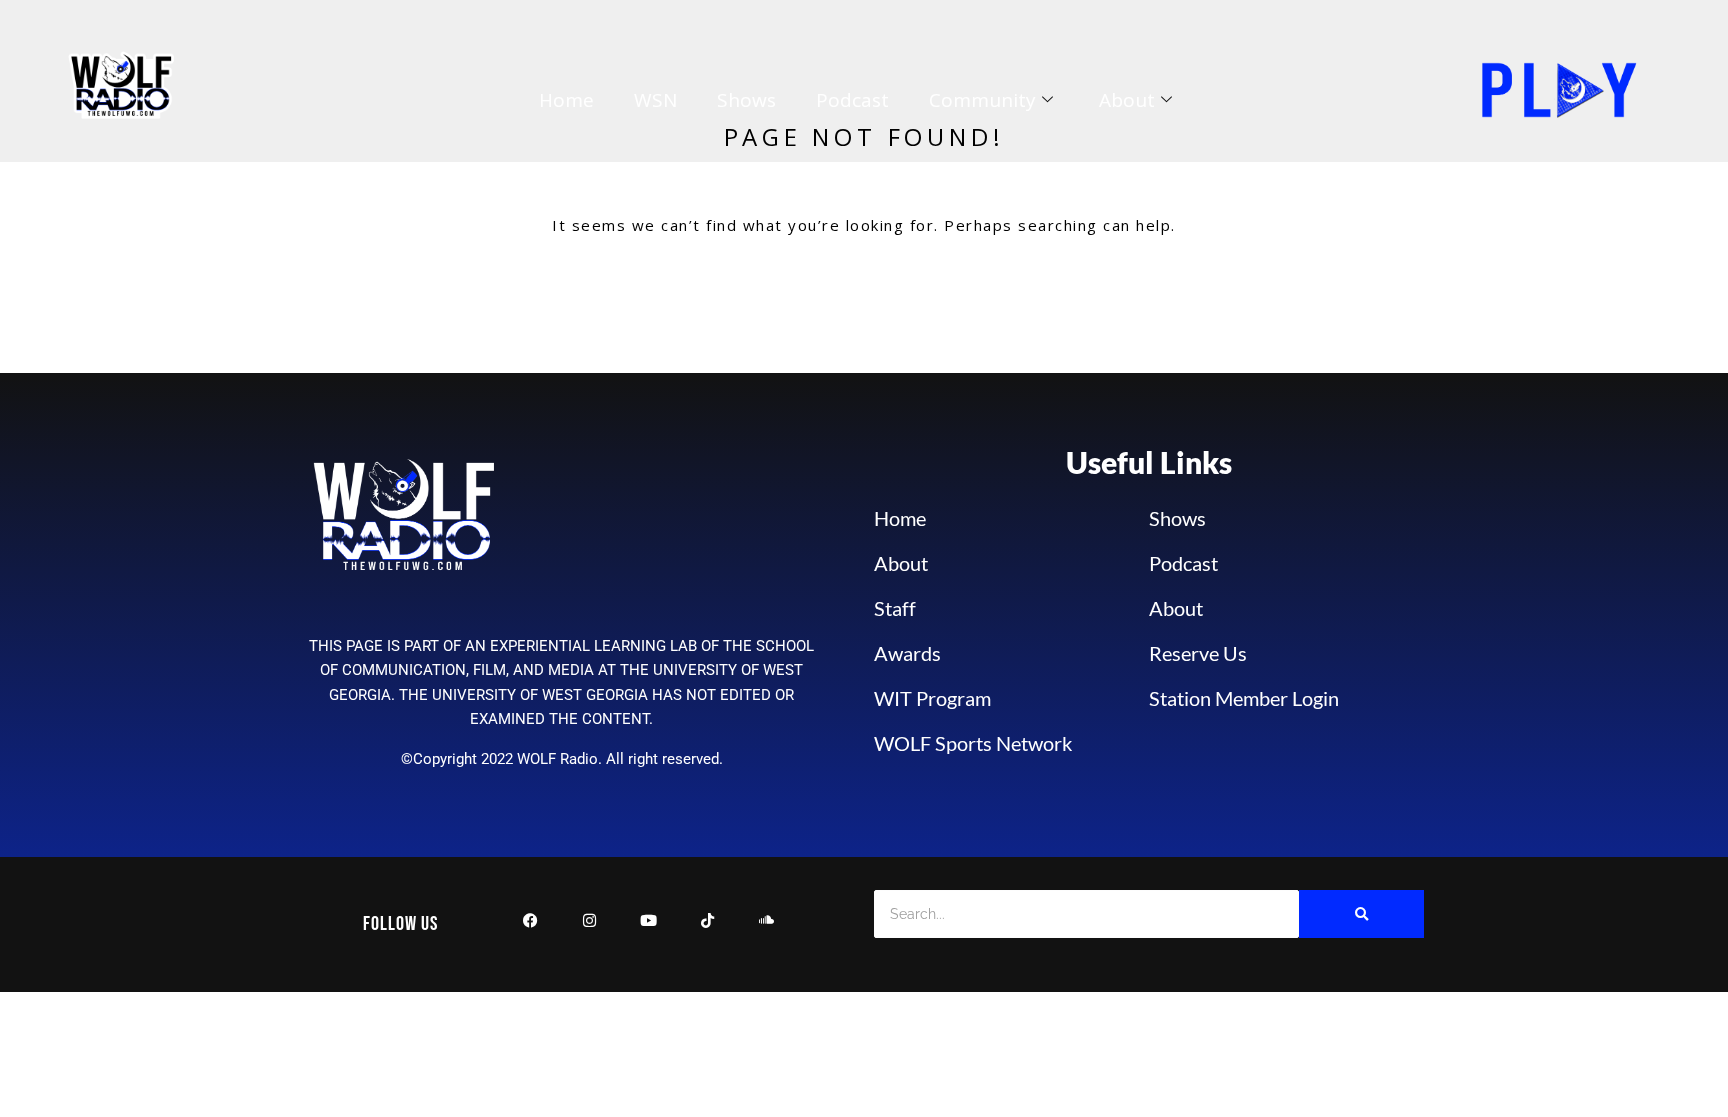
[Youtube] (648, 924)
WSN (655, 100)
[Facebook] (530, 924)
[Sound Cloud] (766, 924)
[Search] (1361, 914)
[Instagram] (589, 924)
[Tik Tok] (707, 924)
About (1127, 100)
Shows (746, 100)
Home (566, 100)
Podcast (852, 100)
